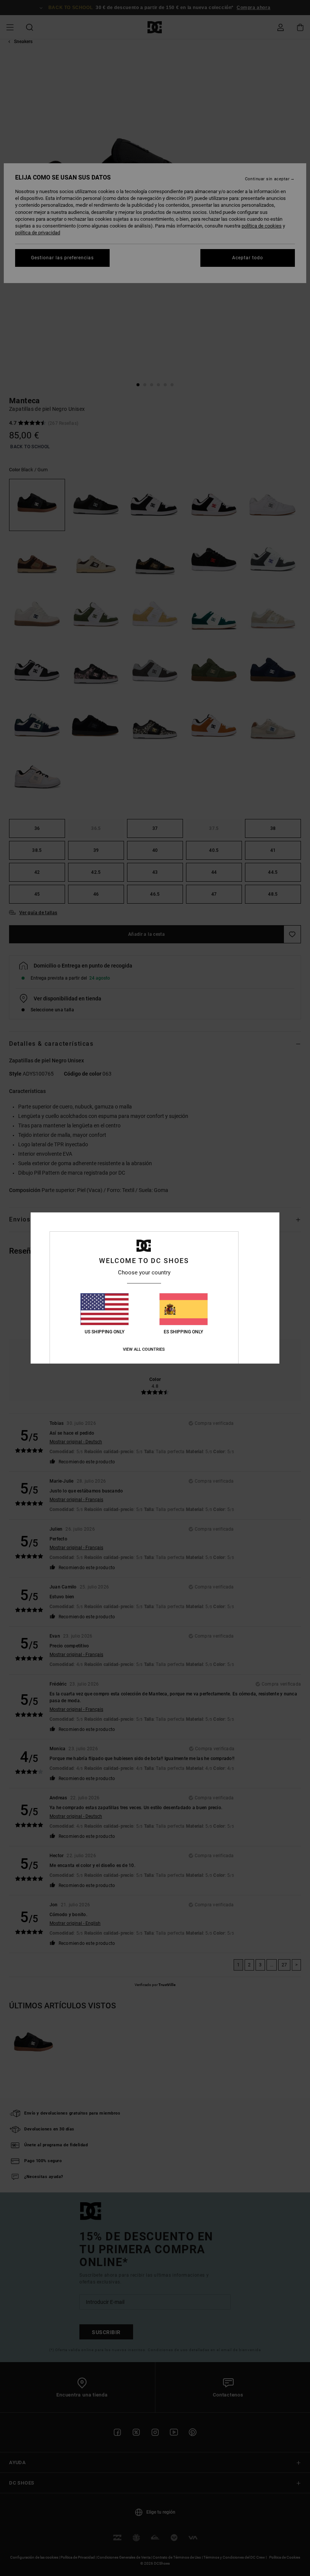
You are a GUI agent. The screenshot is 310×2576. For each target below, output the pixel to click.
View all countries (144, 1349)
